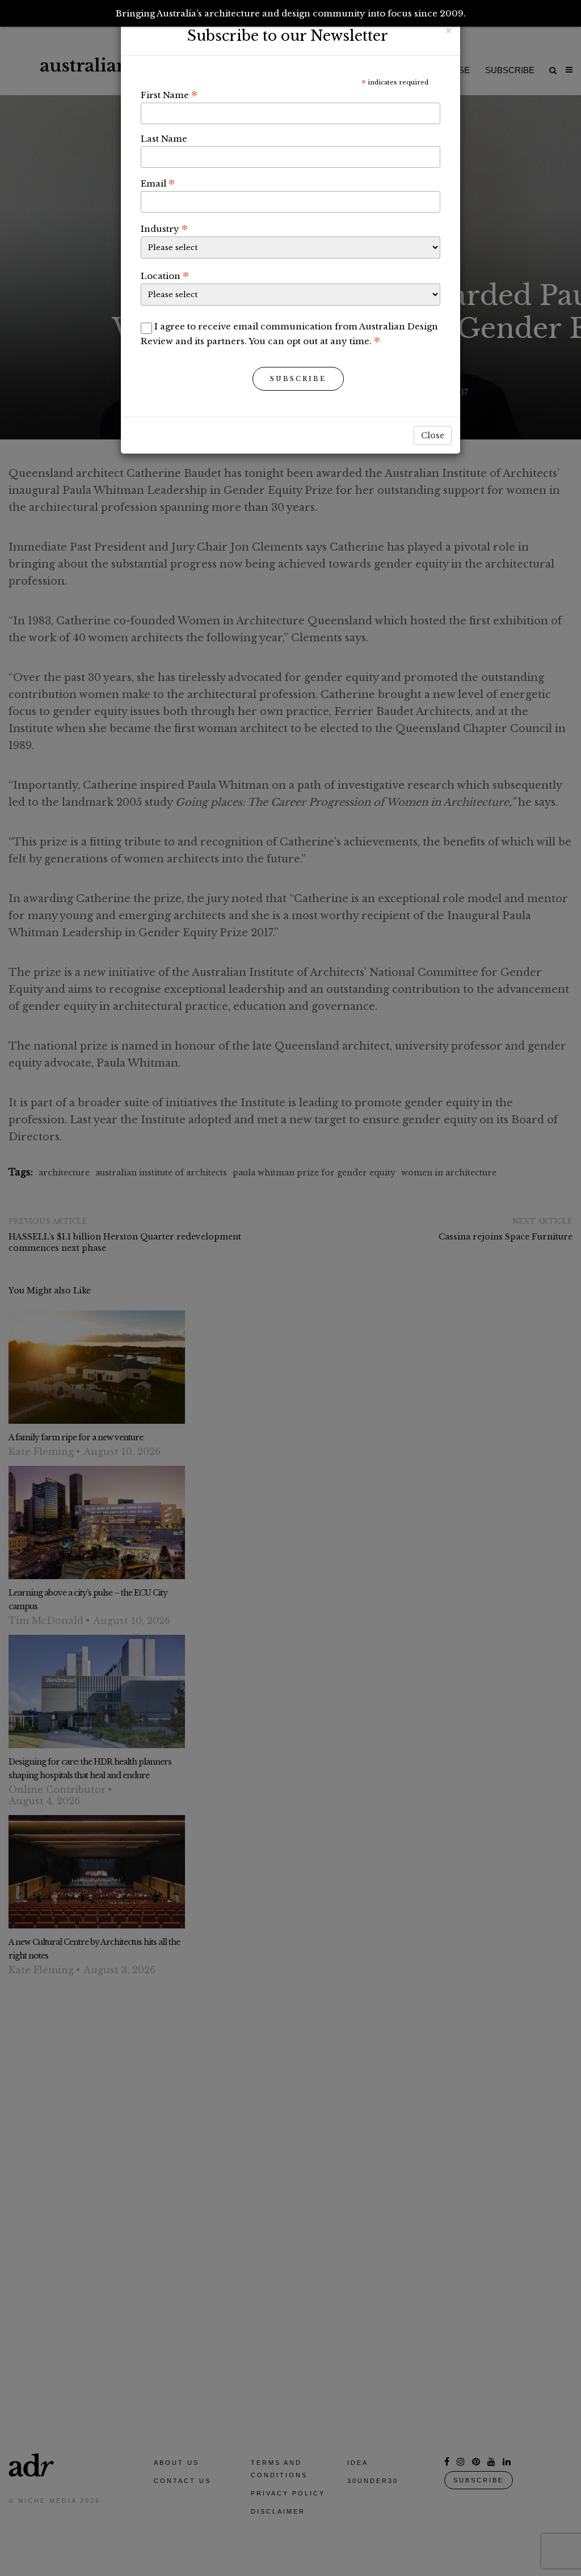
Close (433, 435)
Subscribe (298, 379)
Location (165, 276)
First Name (169, 95)
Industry (164, 229)
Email (158, 183)
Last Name (164, 139)
